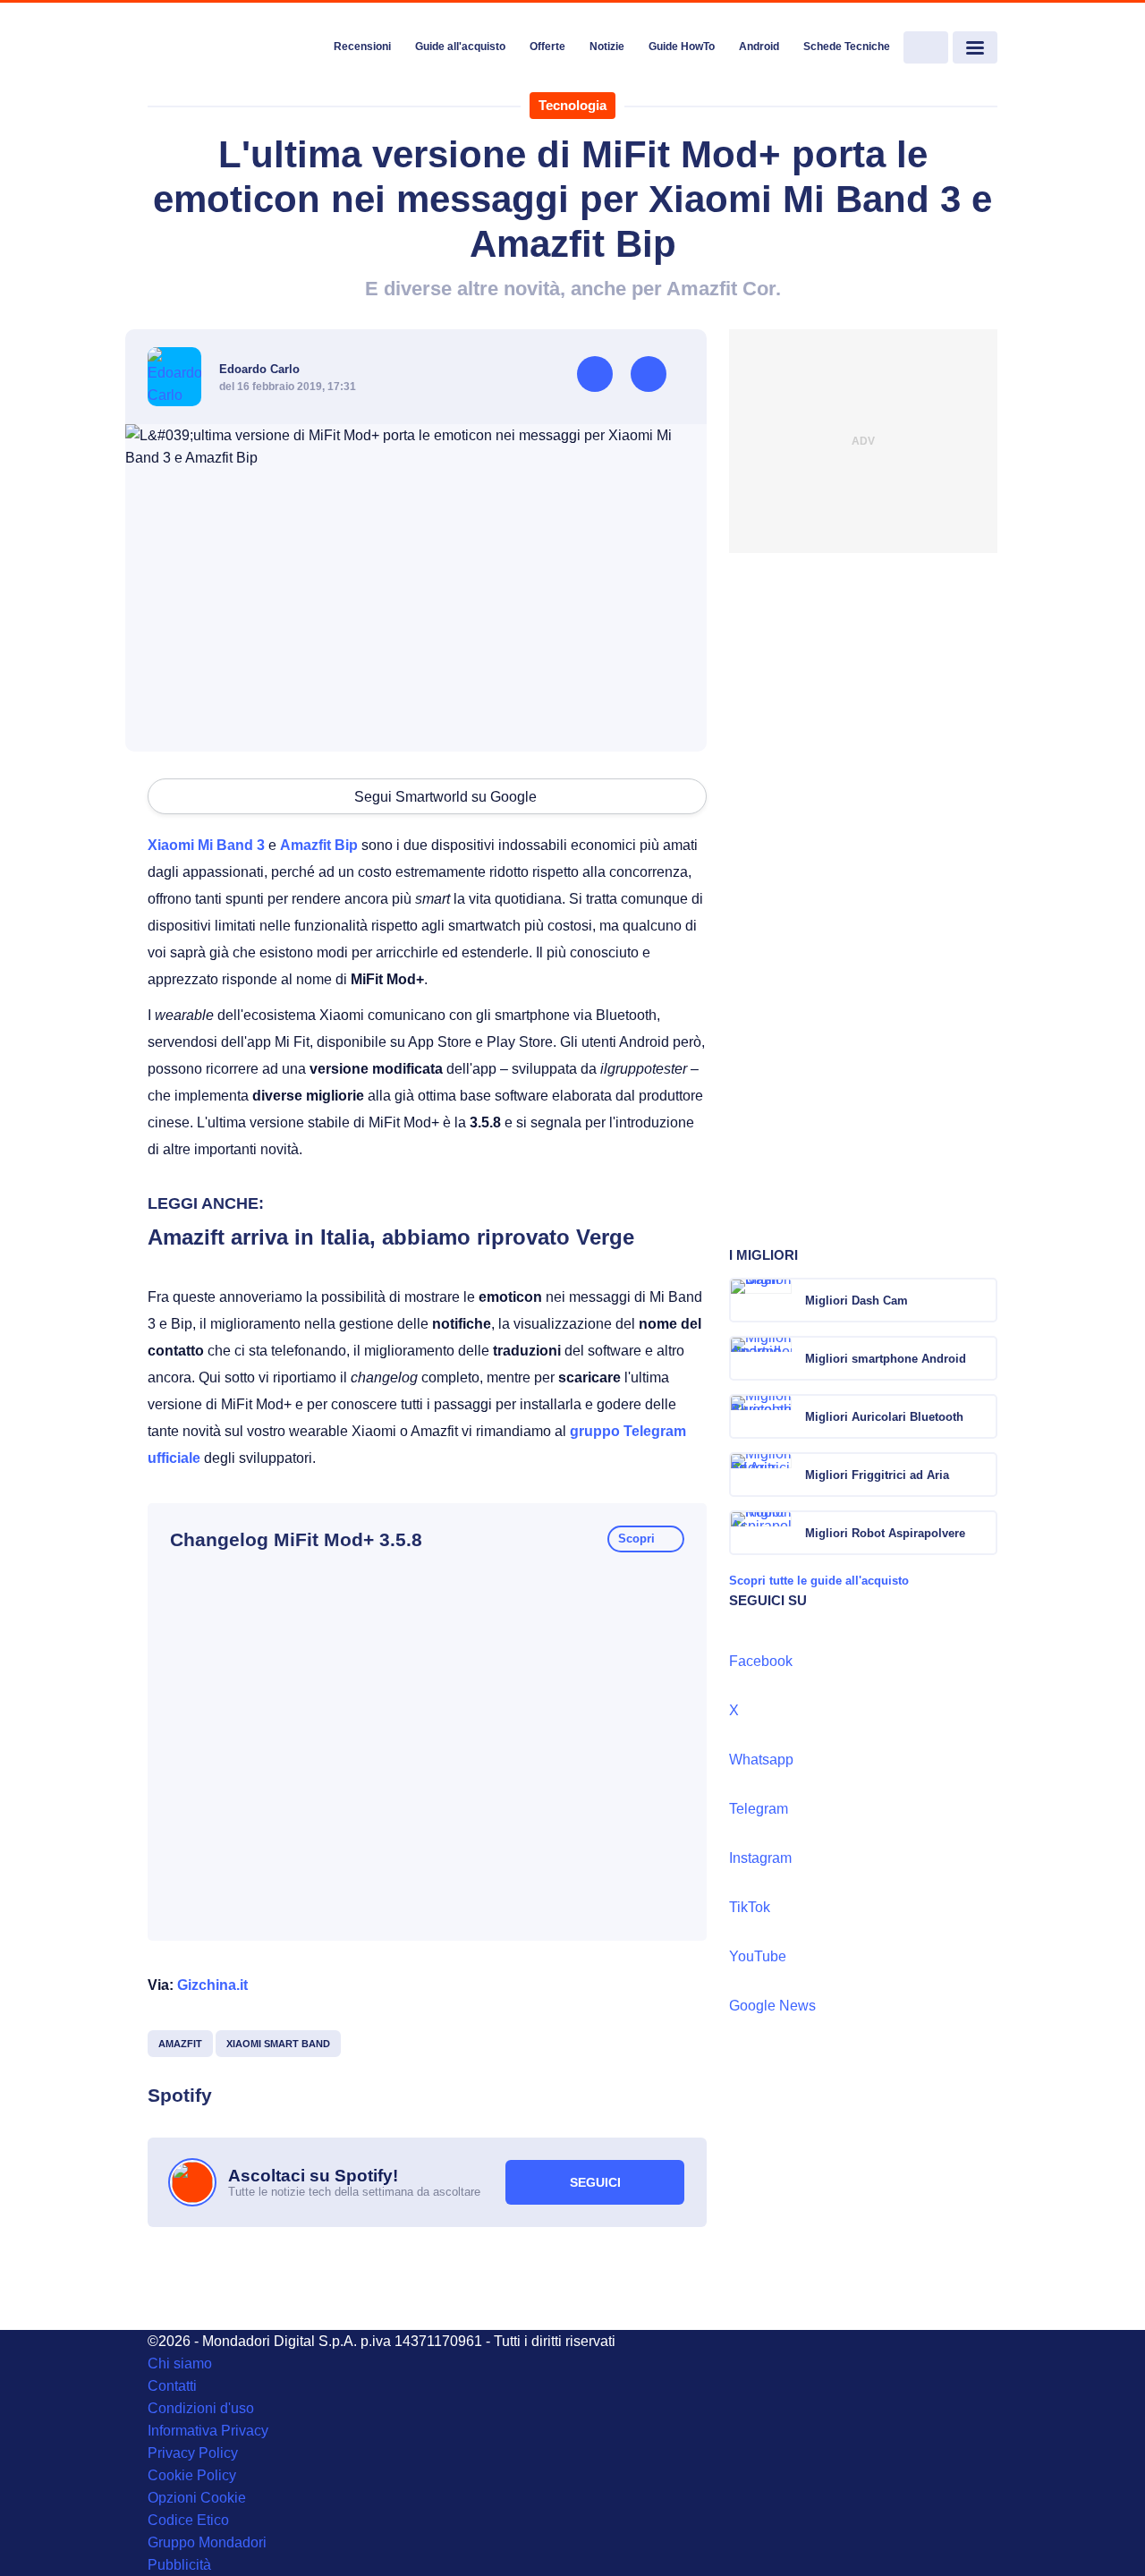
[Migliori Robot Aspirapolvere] (982, 1533)
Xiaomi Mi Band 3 (206, 845)
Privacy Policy (193, 2453)
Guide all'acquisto (460, 47)
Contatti (172, 2386)
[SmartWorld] (234, 48)
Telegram (759, 1809)
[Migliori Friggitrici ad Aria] (982, 1475)
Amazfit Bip (319, 845)
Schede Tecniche (847, 47)
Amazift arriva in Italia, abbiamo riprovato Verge (391, 1237)
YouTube (758, 1956)
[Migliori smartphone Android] (982, 1358)
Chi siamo (180, 2363)
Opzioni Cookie (197, 2498)
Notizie (607, 47)
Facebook (761, 1661)
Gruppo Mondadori (207, 2542)
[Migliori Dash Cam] (982, 1300)
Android (759, 47)
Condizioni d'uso (201, 2408)
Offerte (547, 47)
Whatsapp (761, 1760)
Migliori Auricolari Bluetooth (884, 1417)
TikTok (750, 1907)
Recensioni (362, 47)
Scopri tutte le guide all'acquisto (819, 1581)
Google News (772, 2006)
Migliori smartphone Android (886, 1359)
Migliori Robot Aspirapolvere (885, 1533)
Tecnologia (572, 105)
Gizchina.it (212, 1985)
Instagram (760, 1858)
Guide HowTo (682, 47)
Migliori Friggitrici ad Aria (877, 1475)
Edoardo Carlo (259, 369)
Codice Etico (188, 2520)
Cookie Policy (192, 2475)
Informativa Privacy (208, 2431)
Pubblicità (179, 2565)
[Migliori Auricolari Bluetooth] (982, 1416)
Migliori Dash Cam (857, 1301)
